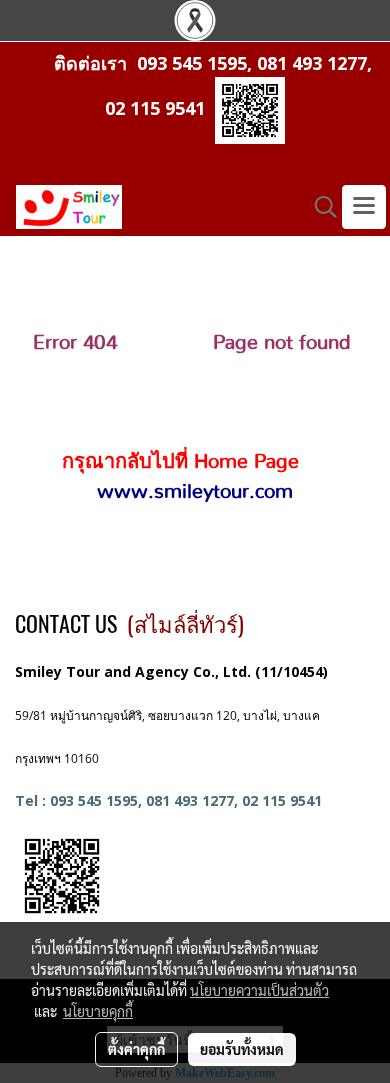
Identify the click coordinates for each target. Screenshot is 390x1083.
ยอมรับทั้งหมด (242, 1049)
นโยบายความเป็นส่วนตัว (259, 990)
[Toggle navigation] (364, 207)
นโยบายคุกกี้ (98, 1011)
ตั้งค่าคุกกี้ (136, 1049)
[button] (319, 207)
